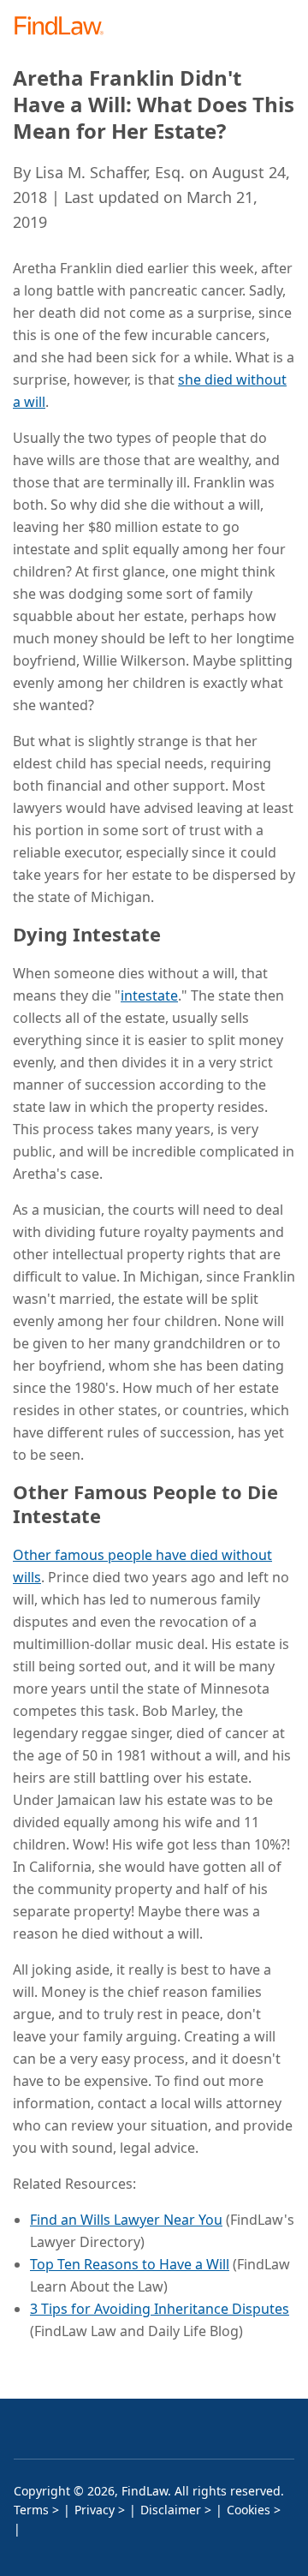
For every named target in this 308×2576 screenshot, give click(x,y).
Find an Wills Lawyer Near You (126, 2220)
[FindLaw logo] (65, 27)
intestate (149, 995)
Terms (31, 2510)
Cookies (249, 2510)
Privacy (95, 2510)
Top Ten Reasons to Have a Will (130, 2264)
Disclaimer (171, 2510)
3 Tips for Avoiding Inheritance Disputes (160, 2309)
